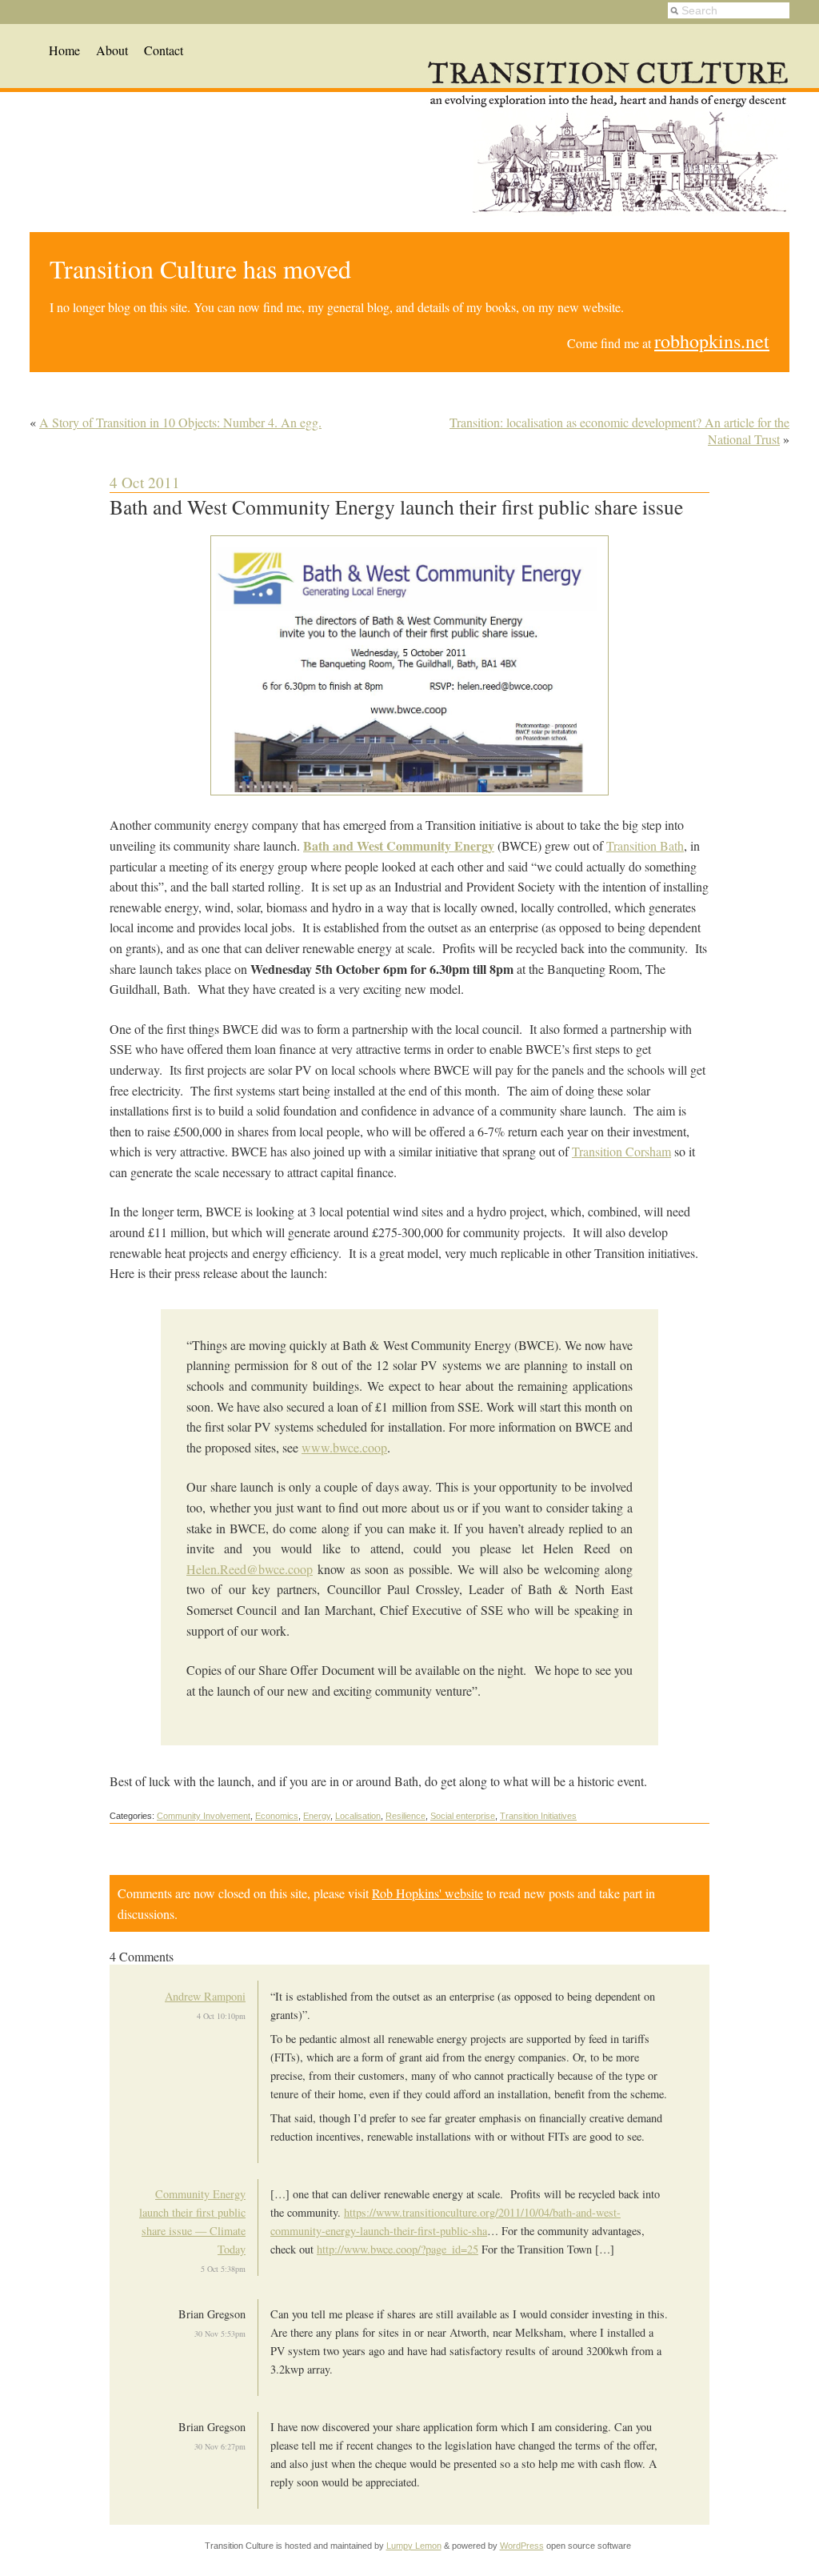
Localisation (358, 1816)
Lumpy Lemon (414, 2546)
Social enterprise (463, 1816)
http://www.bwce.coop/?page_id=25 (398, 2249)
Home (64, 50)
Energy (317, 1816)
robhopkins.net (712, 341)
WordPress (522, 2546)
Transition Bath (645, 845)
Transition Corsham (621, 1151)
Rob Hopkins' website (427, 1893)
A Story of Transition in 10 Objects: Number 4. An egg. (180, 422)
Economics (277, 1816)
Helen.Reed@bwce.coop (250, 1569)
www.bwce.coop (344, 1447)
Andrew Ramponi (205, 1996)
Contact (164, 50)
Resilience (406, 1816)
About (112, 50)
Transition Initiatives (538, 1816)
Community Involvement (204, 1816)
